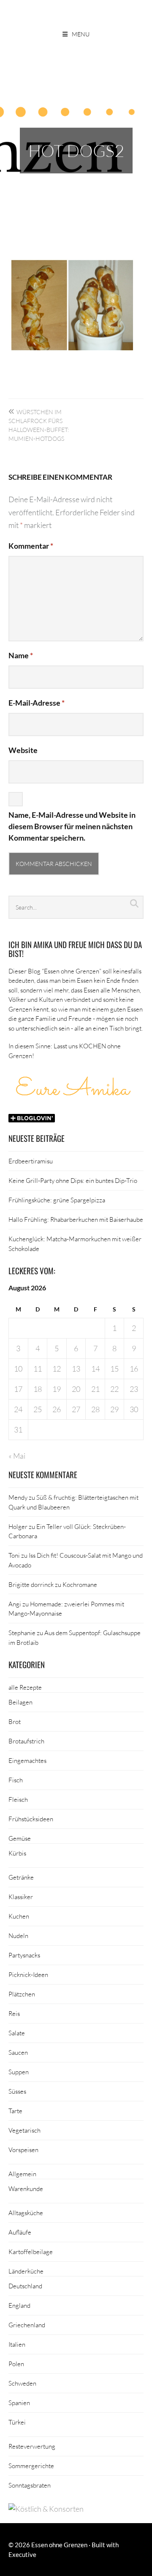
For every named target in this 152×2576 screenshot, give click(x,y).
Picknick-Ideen (28, 1974)
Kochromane (80, 1584)
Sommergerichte (31, 2466)
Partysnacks (24, 1955)
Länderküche (26, 2271)
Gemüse (20, 1838)
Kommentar (31, 546)
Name (21, 655)
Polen (16, 2364)
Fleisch (18, 1799)
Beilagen (20, 1702)
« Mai (17, 1456)
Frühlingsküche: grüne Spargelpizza (57, 1200)
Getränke (21, 1877)
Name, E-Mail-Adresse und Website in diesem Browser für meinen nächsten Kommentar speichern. (72, 826)
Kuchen (19, 1916)
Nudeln (18, 1935)
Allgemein (22, 2174)
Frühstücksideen (31, 1819)
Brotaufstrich (26, 1741)
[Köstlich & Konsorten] (46, 2509)
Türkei (17, 2422)
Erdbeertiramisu (31, 1161)
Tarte (15, 2111)
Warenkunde (26, 2188)
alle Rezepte (25, 1687)
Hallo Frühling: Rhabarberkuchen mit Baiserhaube (76, 1219)
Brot (15, 1721)
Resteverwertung (32, 2446)
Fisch (16, 1780)
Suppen (19, 2072)
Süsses (17, 2091)
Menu (81, 34)
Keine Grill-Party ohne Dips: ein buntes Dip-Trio (73, 1180)
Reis (14, 2013)
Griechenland (27, 2325)
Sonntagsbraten (30, 2485)
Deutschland (25, 2286)
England (19, 2305)
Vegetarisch (24, 2130)
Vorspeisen (23, 2150)
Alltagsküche (26, 2213)
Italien (17, 2344)
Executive (22, 2554)
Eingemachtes (27, 1760)
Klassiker (21, 1897)
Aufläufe (20, 2232)
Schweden (22, 2383)
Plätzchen (22, 1994)
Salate (17, 2033)
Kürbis (17, 1853)
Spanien (19, 2403)
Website (23, 750)
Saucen (18, 2052)
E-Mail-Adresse (37, 703)
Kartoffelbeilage (31, 2252)
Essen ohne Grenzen (59, 2545)
